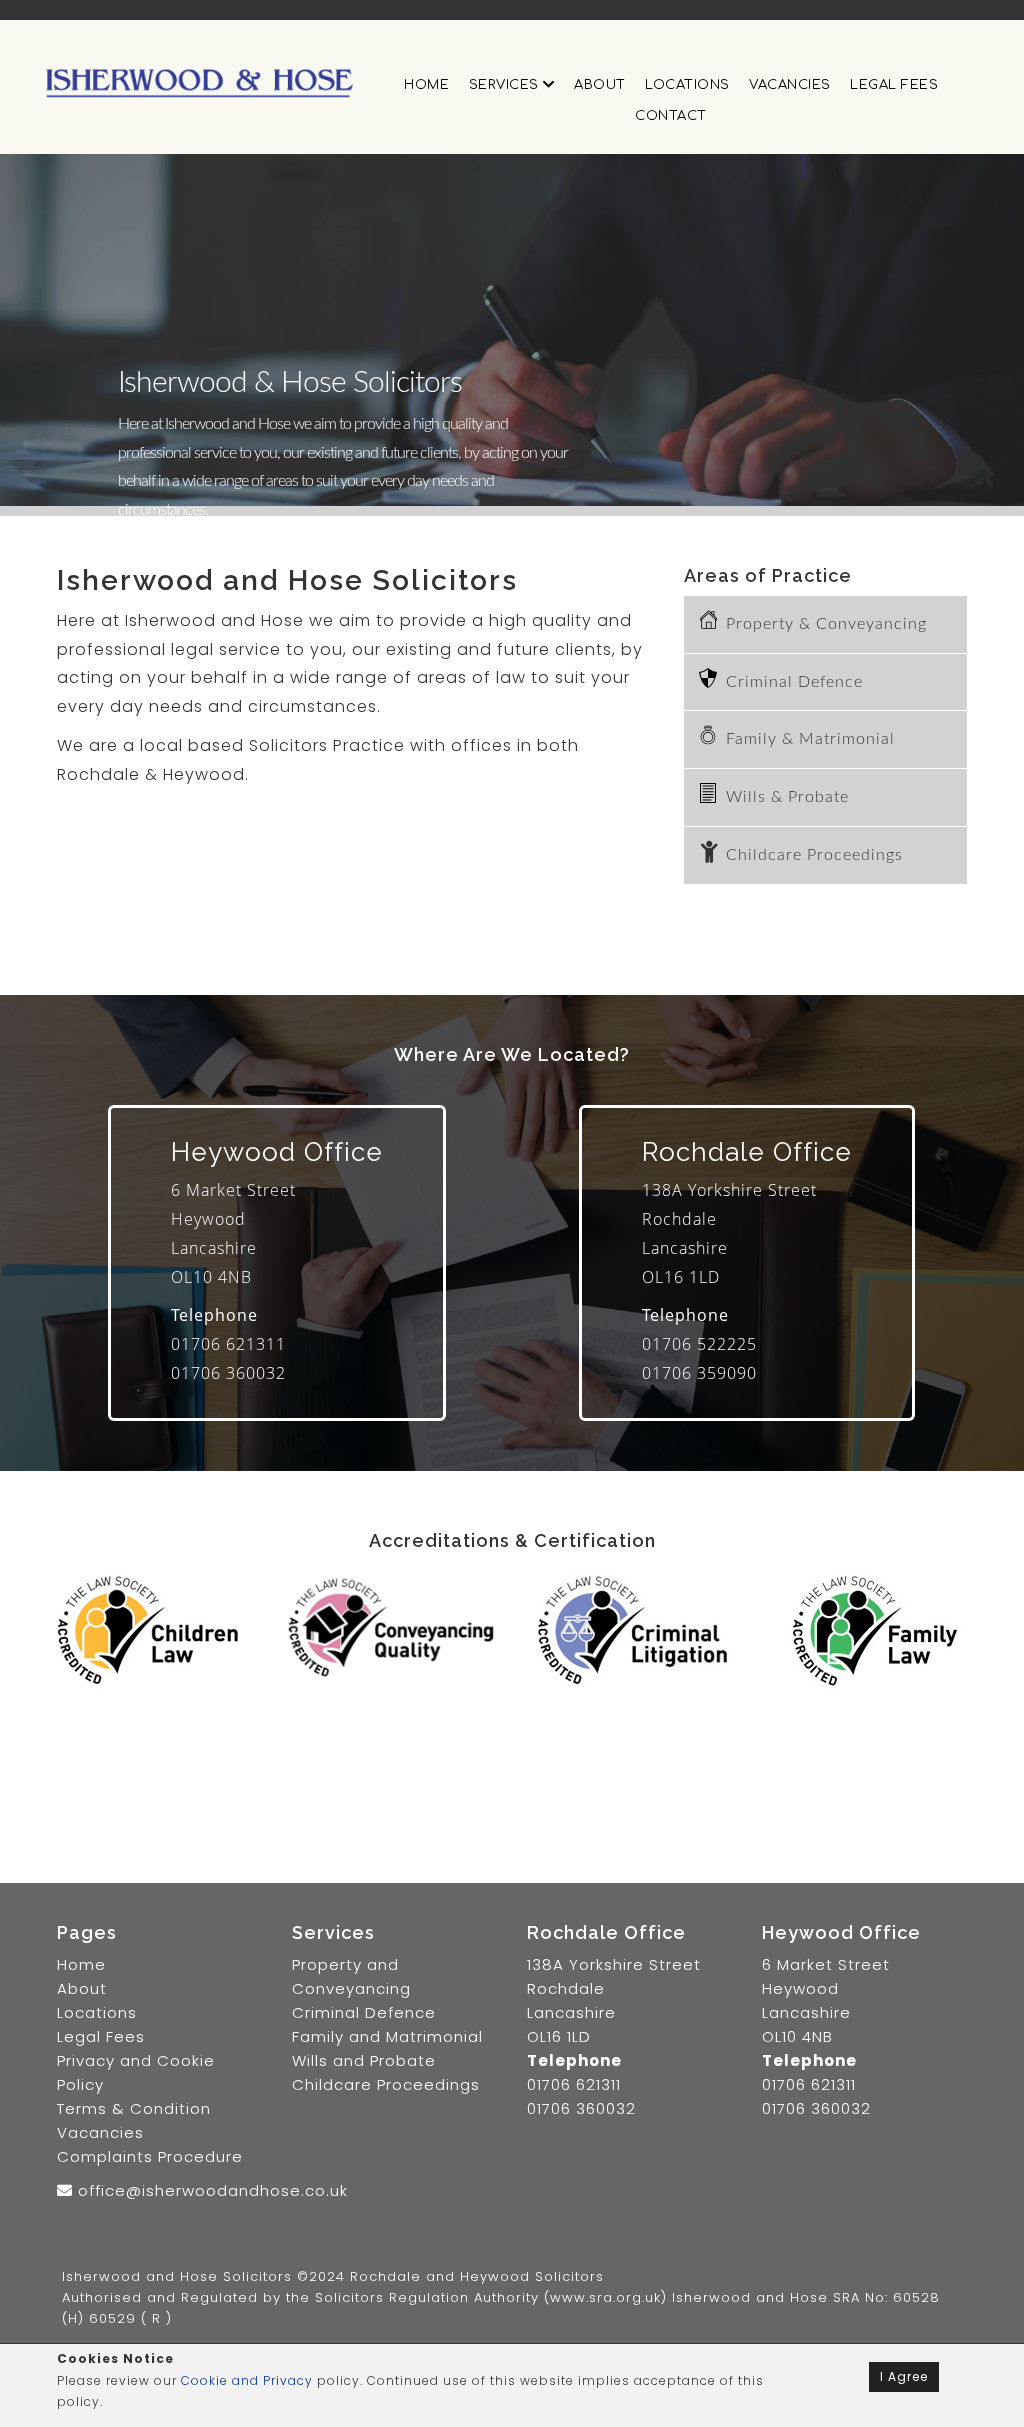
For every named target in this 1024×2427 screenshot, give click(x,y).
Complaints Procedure (150, 2156)
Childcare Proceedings (814, 855)
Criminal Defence (794, 682)
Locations (687, 85)
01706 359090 (699, 1373)
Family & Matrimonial (810, 739)
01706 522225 (699, 1344)
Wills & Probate (787, 797)
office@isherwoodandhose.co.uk (210, 2190)
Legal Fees (894, 85)
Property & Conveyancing (826, 624)
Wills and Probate (364, 2060)
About (600, 85)
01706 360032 (228, 1373)
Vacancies (790, 85)
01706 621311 (228, 1344)
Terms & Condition (134, 2108)
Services (506, 85)
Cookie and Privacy (247, 2380)
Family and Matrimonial (387, 2036)
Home (426, 85)
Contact (671, 116)
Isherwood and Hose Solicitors (177, 2276)
